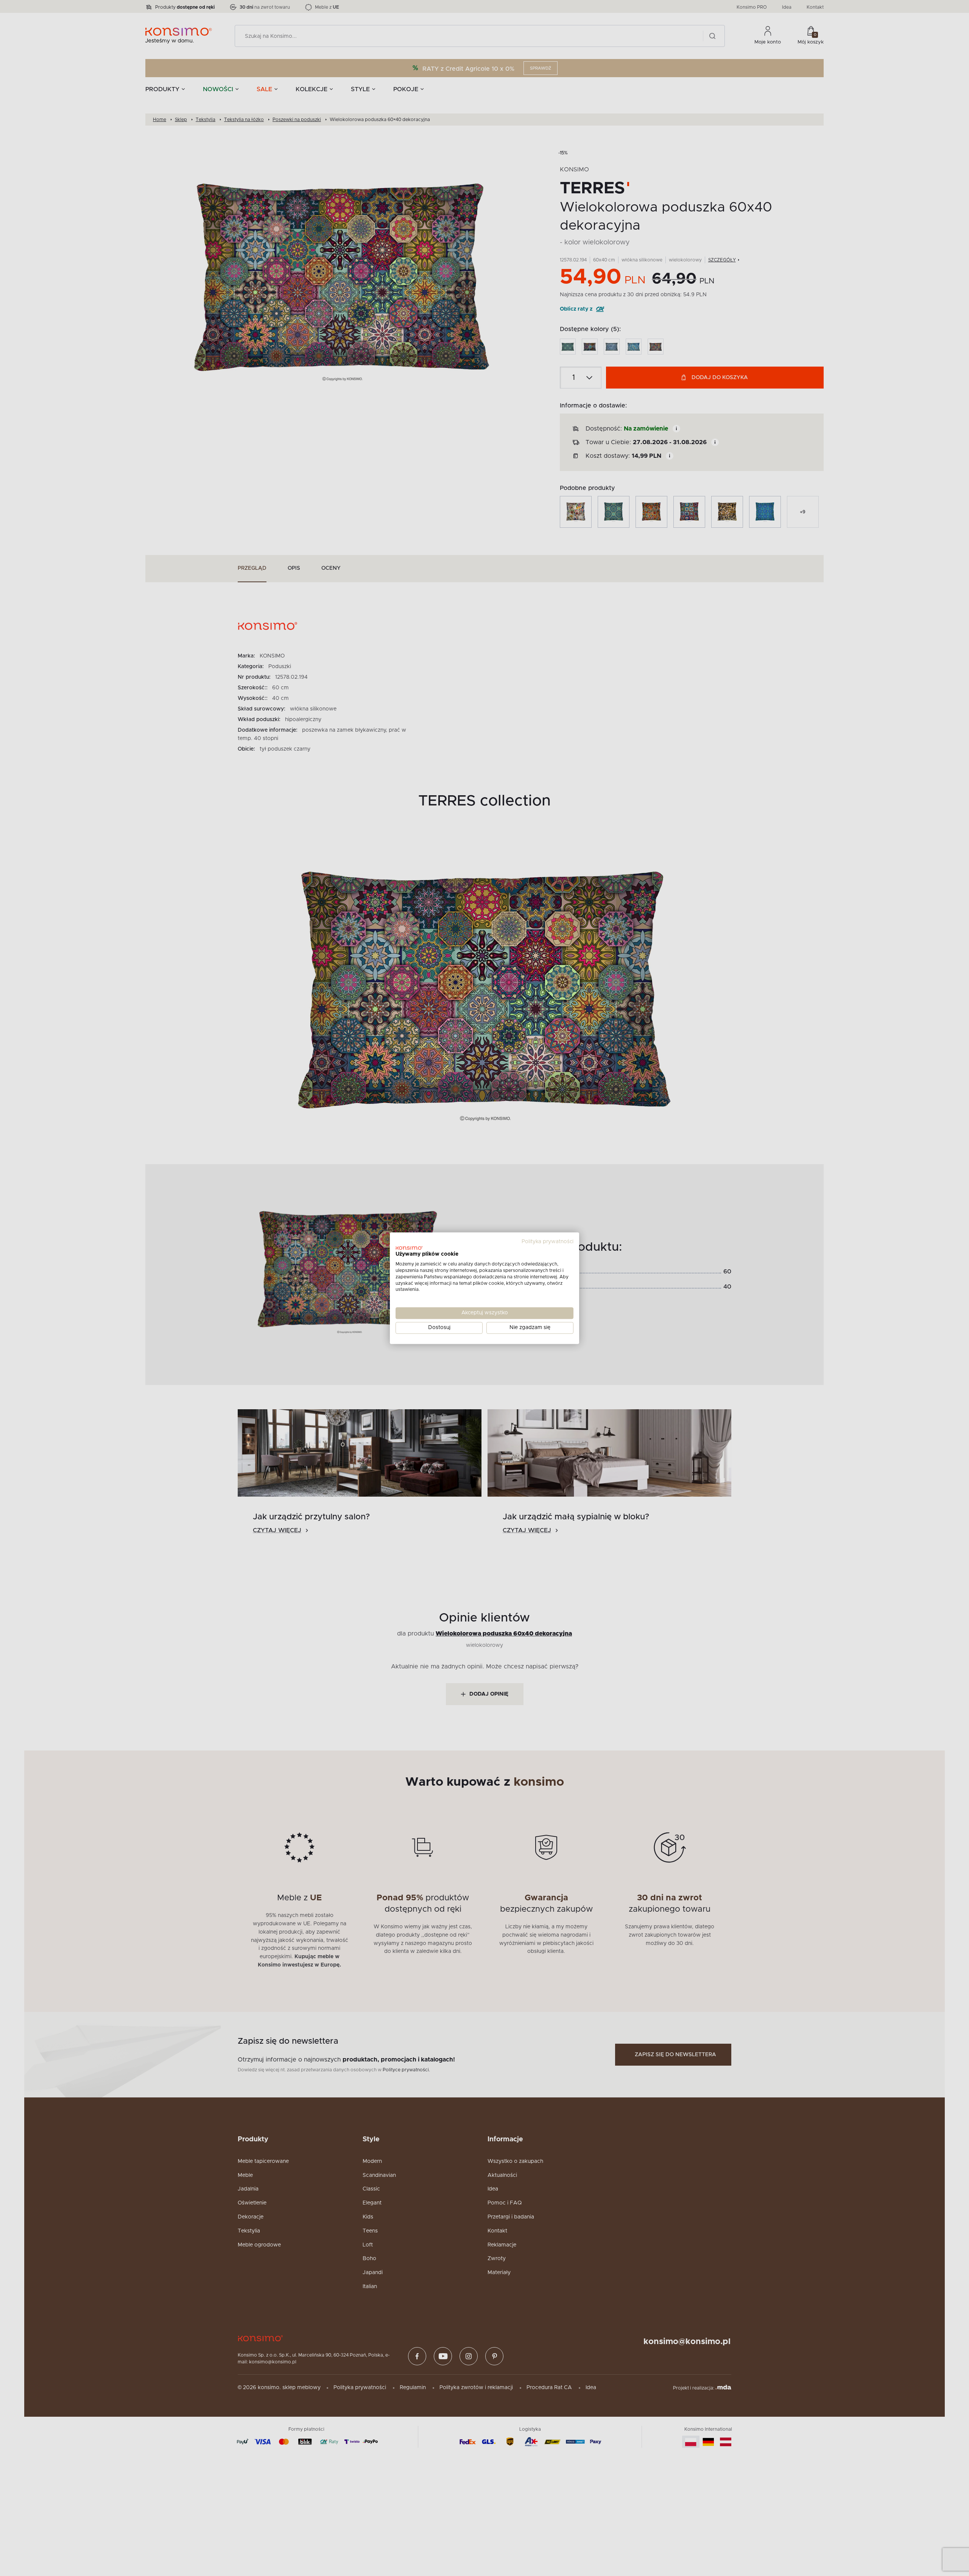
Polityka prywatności (548, 1242)
